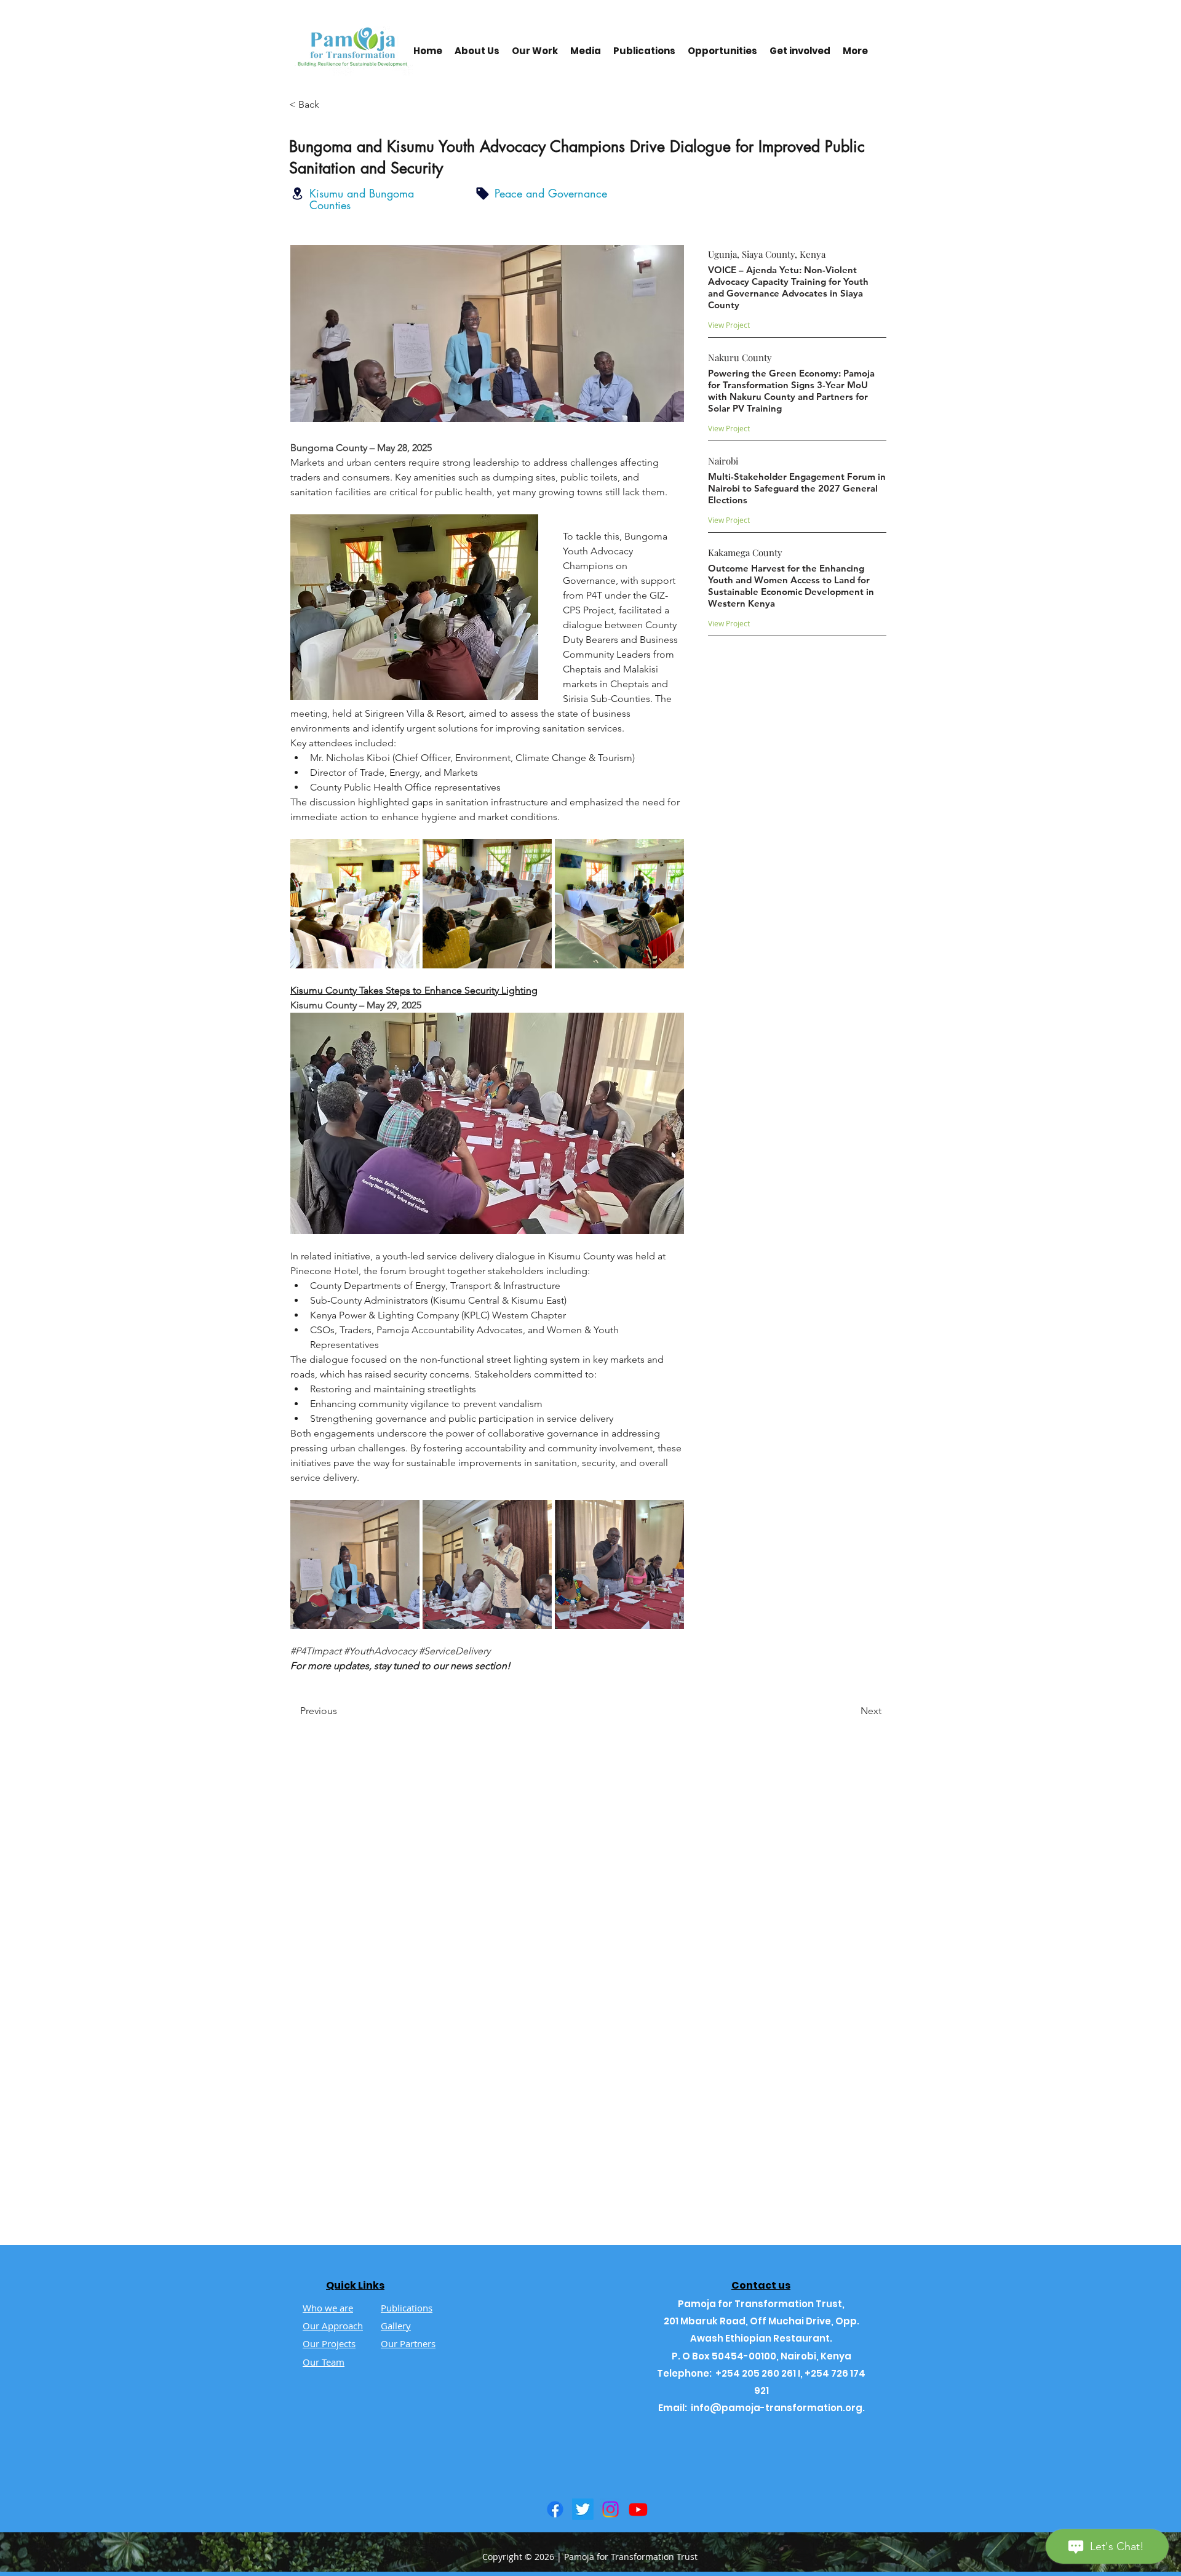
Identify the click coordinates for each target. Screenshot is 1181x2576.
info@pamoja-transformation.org (777, 2408)
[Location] (297, 193)
